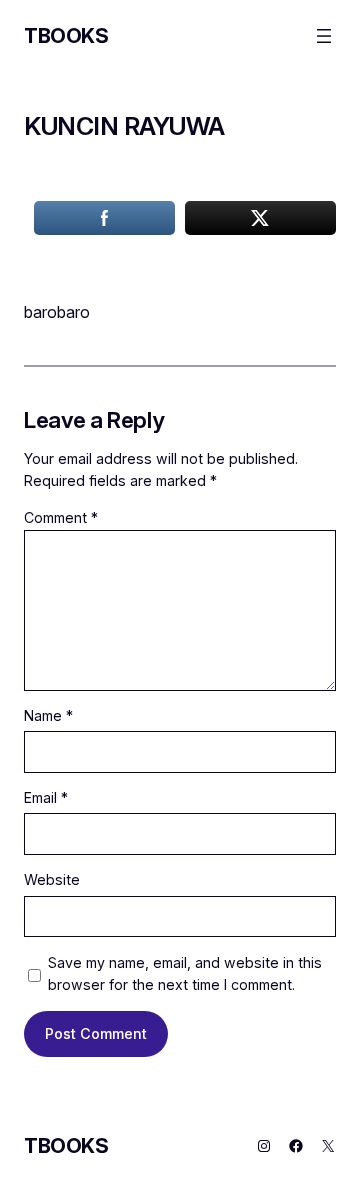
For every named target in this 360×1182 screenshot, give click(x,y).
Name (48, 715)
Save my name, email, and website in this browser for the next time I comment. (185, 974)
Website (52, 879)
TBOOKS (66, 36)
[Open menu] (324, 36)
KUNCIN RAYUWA (124, 126)
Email (46, 797)
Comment (61, 517)
